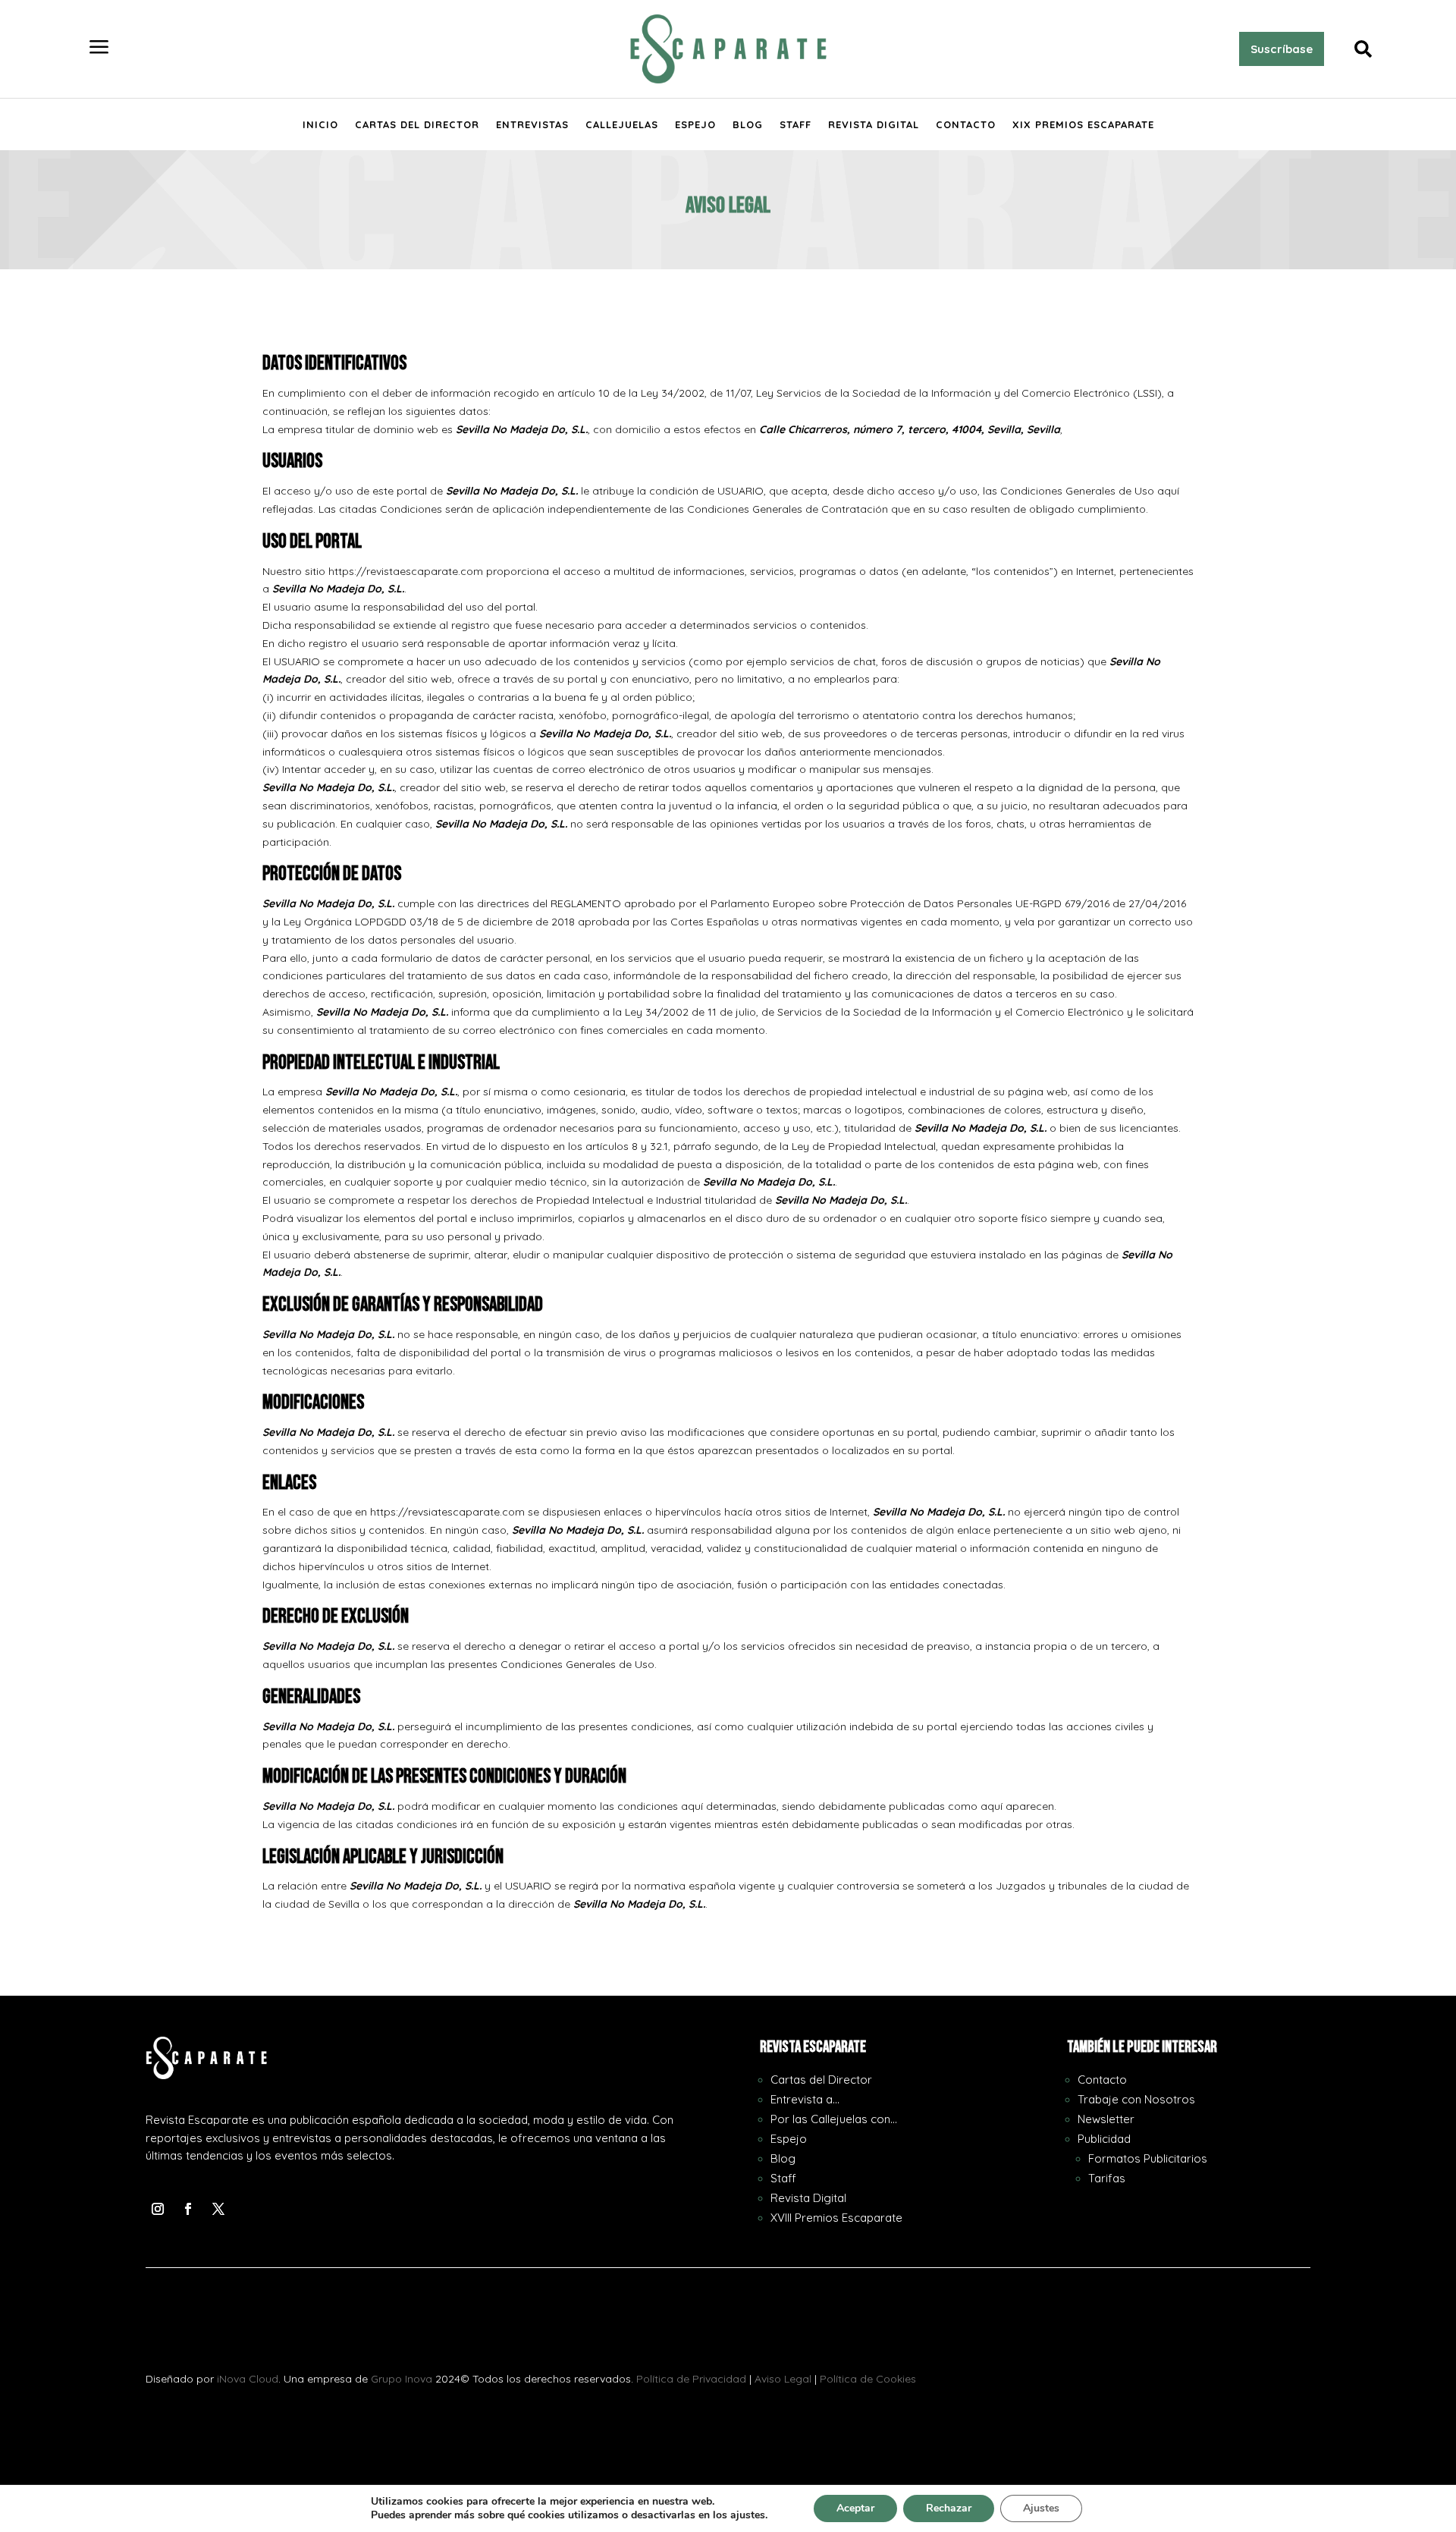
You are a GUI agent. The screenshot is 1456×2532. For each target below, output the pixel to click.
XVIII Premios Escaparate (836, 2218)
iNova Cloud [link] (248, 2379)
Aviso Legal (783, 2379)
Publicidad (1104, 2139)
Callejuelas (622, 125)
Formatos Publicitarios (1148, 2158)
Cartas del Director (417, 125)
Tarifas (1107, 2178)
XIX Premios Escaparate (1083, 125)
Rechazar (949, 2508)
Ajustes (1041, 2508)
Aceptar (855, 2508)
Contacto (966, 125)
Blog (748, 125)
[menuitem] (99, 49)
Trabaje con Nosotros (1136, 2099)
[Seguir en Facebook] (188, 2209)
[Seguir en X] (218, 2209)
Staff (795, 125)
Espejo (695, 125)
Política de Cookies (868, 2379)
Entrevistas (532, 125)
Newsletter (1106, 2119)
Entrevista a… (805, 2099)
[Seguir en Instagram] (158, 2209)
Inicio (320, 125)
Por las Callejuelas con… (834, 2119)
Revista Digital (874, 125)
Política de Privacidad (691, 2379)
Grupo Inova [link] (403, 2379)
